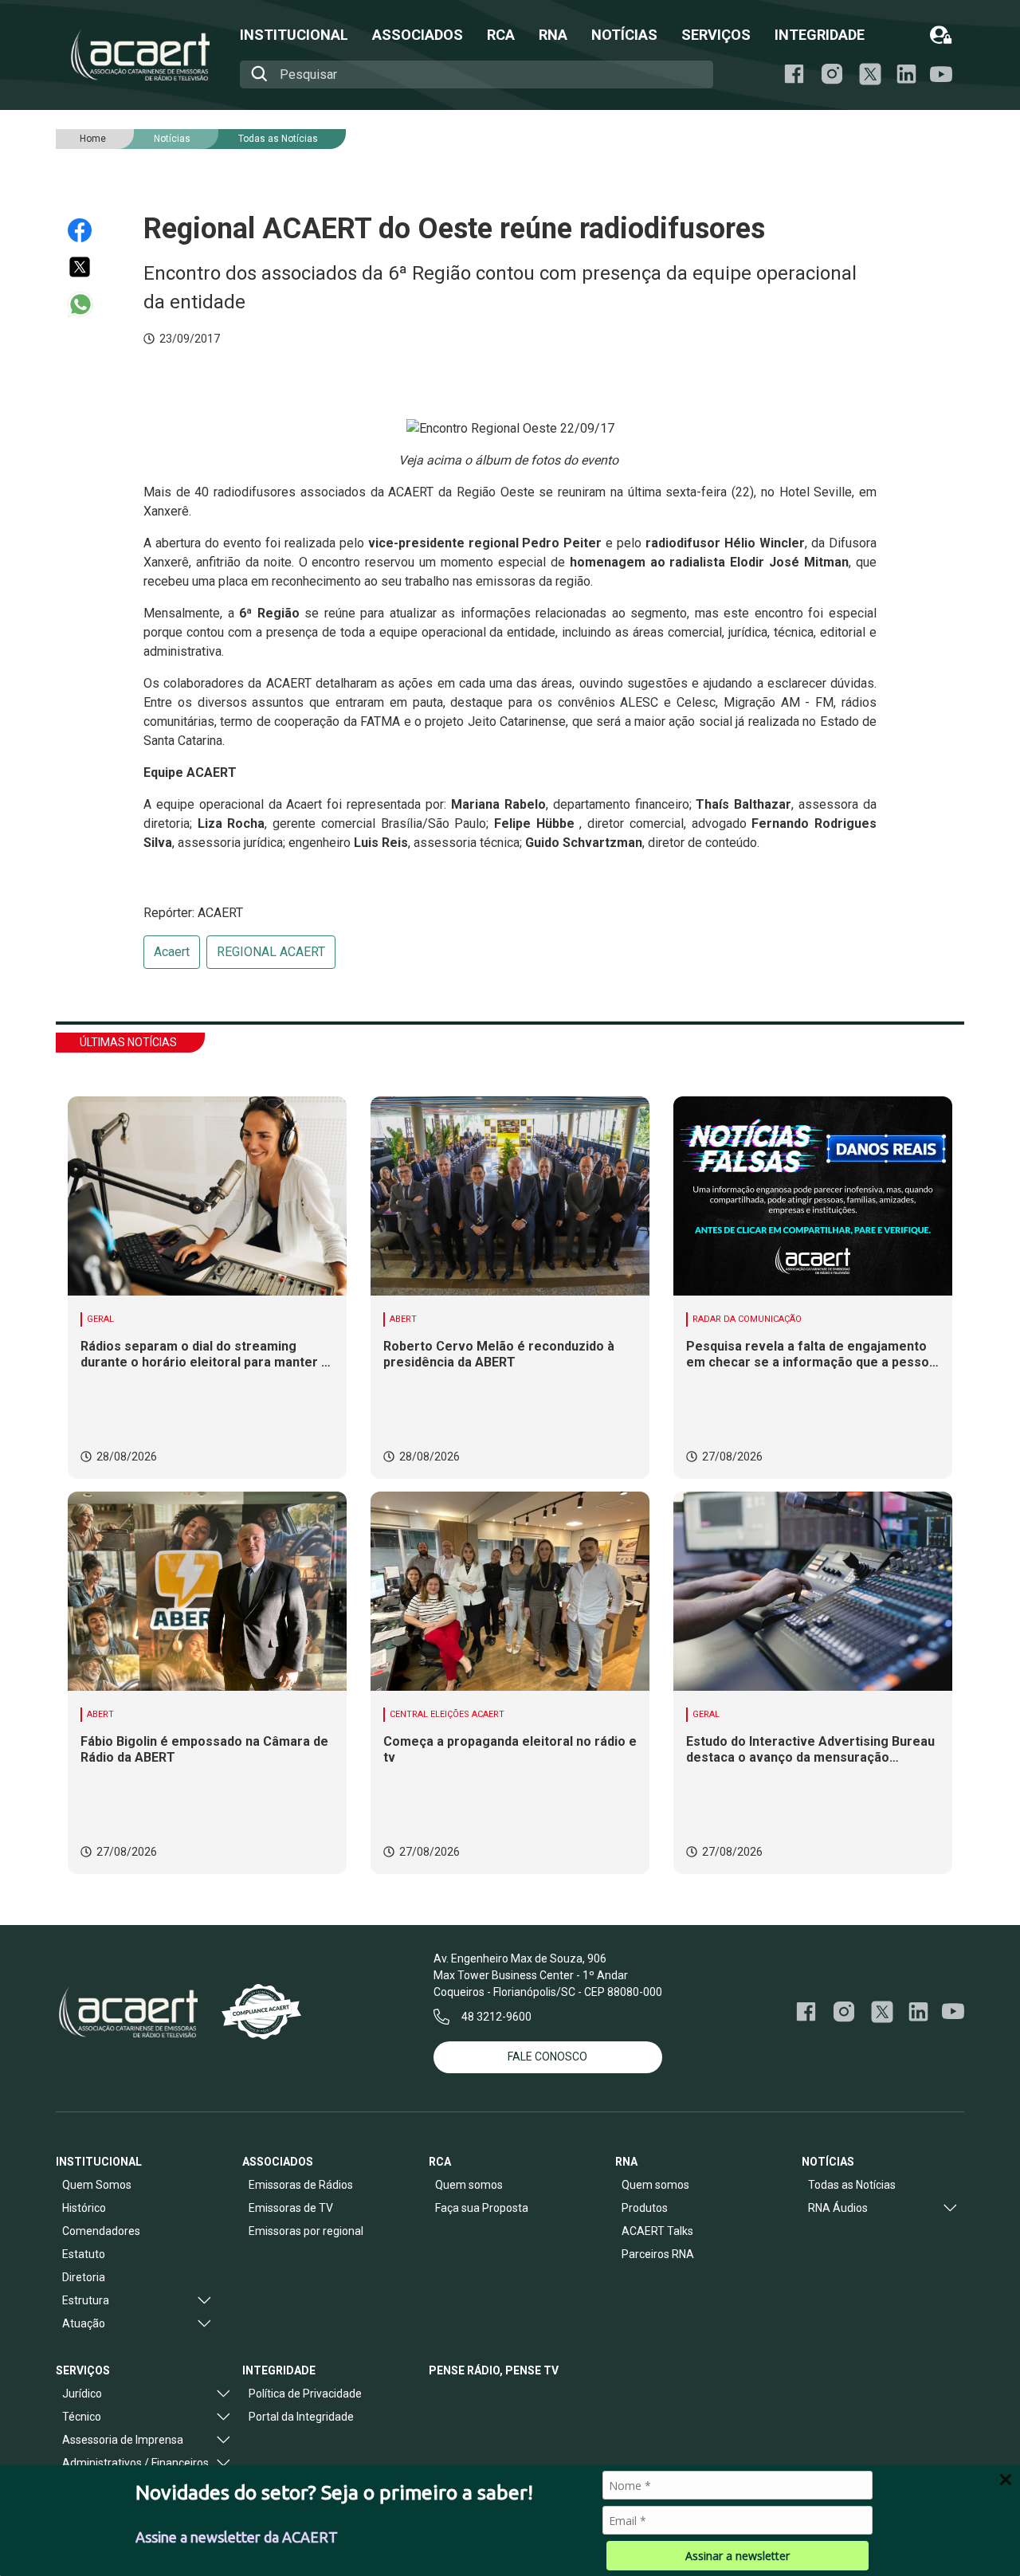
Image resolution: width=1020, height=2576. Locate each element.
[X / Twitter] (870, 74)
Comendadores (101, 2231)
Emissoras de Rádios (301, 2185)
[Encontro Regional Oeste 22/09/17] (510, 427)
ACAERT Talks (657, 2231)
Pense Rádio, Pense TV (494, 2370)
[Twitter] (87, 267)
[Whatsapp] (87, 304)
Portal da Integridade (301, 2417)
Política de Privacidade (305, 2394)
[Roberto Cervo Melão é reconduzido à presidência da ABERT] (510, 1196)
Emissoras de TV (291, 2208)
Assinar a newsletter (738, 2556)
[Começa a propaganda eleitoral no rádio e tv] (510, 1591)
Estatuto (84, 2254)
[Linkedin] (906, 74)
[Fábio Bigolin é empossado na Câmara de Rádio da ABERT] (207, 1591)
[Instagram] (832, 74)
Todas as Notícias (278, 139)
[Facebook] (794, 74)
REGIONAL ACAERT (271, 952)
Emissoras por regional (306, 2231)
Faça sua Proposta (482, 2208)
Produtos (645, 2208)
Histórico (84, 2208)
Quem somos (469, 2185)
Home (93, 139)
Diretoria (84, 2277)
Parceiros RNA (658, 2254)
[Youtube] (941, 74)
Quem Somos (97, 2185)
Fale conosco (547, 2056)
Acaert (172, 952)
